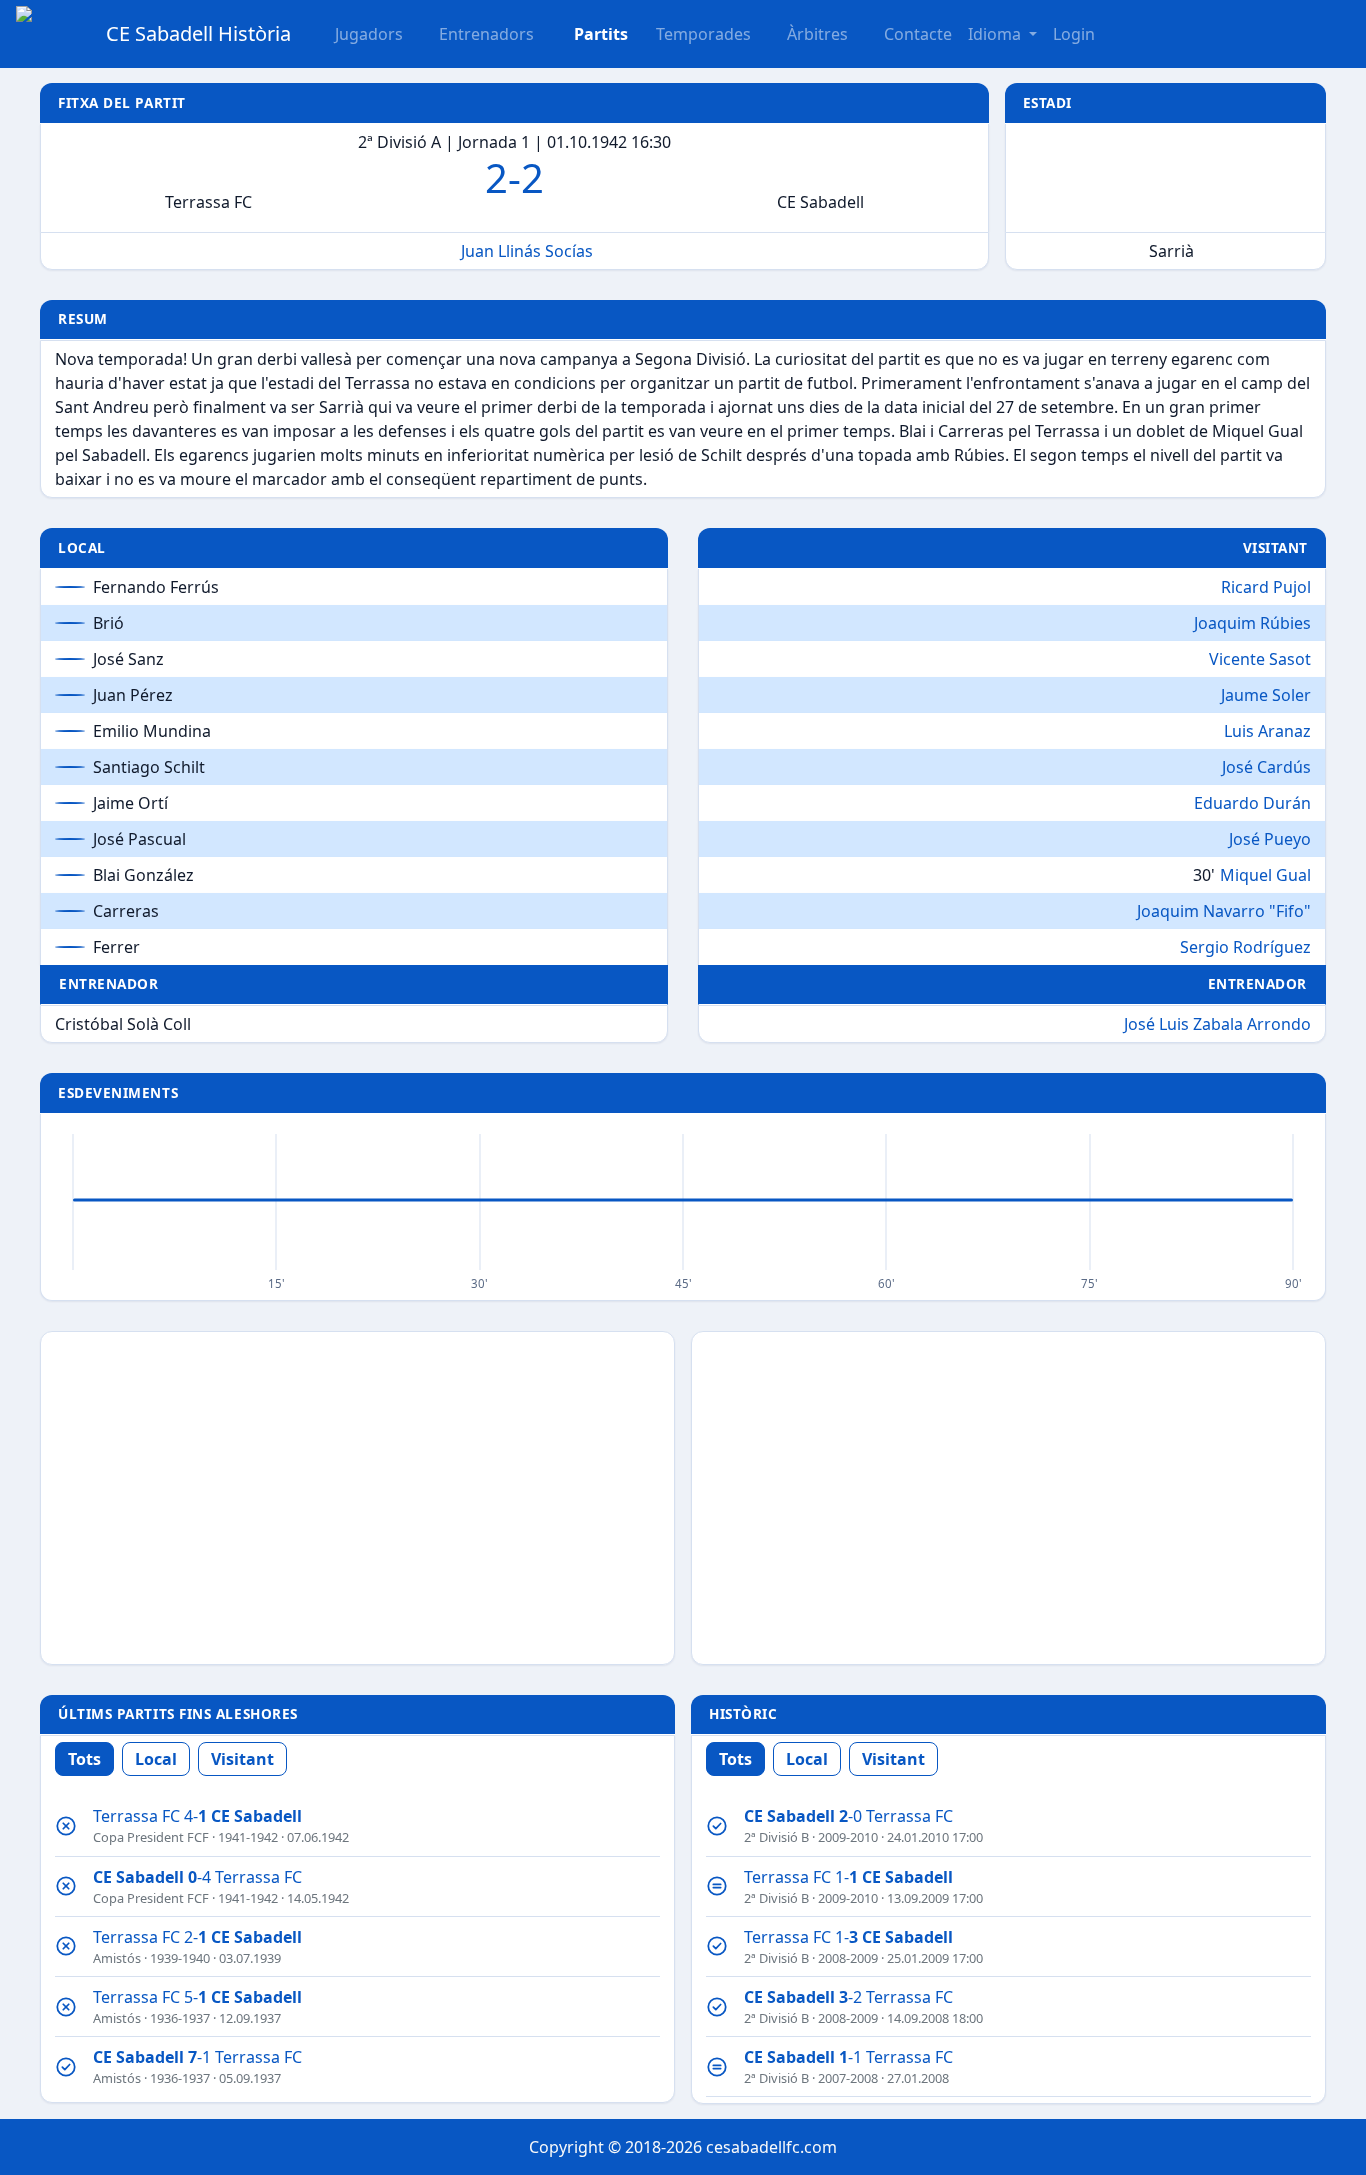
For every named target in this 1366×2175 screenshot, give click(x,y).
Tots (84, 1759)
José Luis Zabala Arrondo (1217, 1024)
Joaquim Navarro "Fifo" (1224, 911)
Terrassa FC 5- (197, 1997)
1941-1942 (248, 1837)
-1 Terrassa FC (197, 2057)
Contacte (918, 34)
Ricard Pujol (1266, 587)
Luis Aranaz (1267, 731)
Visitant (242, 1759)
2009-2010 (848, 1837)
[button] (589, 34)
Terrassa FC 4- (197, 1816)
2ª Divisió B (776, 1837)
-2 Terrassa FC (848, 1997)
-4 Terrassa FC (197, 1877)
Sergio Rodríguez (1245, 947)
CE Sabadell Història (198, 33)
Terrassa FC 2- (197, 1937)
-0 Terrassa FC (848, 1816)
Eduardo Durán (1252, 803)
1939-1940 (180, 1958)
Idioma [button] (996, 34)
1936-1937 (180, 2018)
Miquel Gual (1265, 875)
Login (1074, 34)
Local (156, 1759)
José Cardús (1266, 767)
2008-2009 (848, 1958)
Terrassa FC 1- (848, 1877)
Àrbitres (817, 34)
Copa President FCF (151, 1837)
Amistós (117, 1958)
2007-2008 (848, 2078)
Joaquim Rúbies (1252, 623)
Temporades (703, 34)
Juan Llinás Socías (527, 251)
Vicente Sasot (1260, 659)
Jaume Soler (1266, 695)
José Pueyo (1270, 839)
